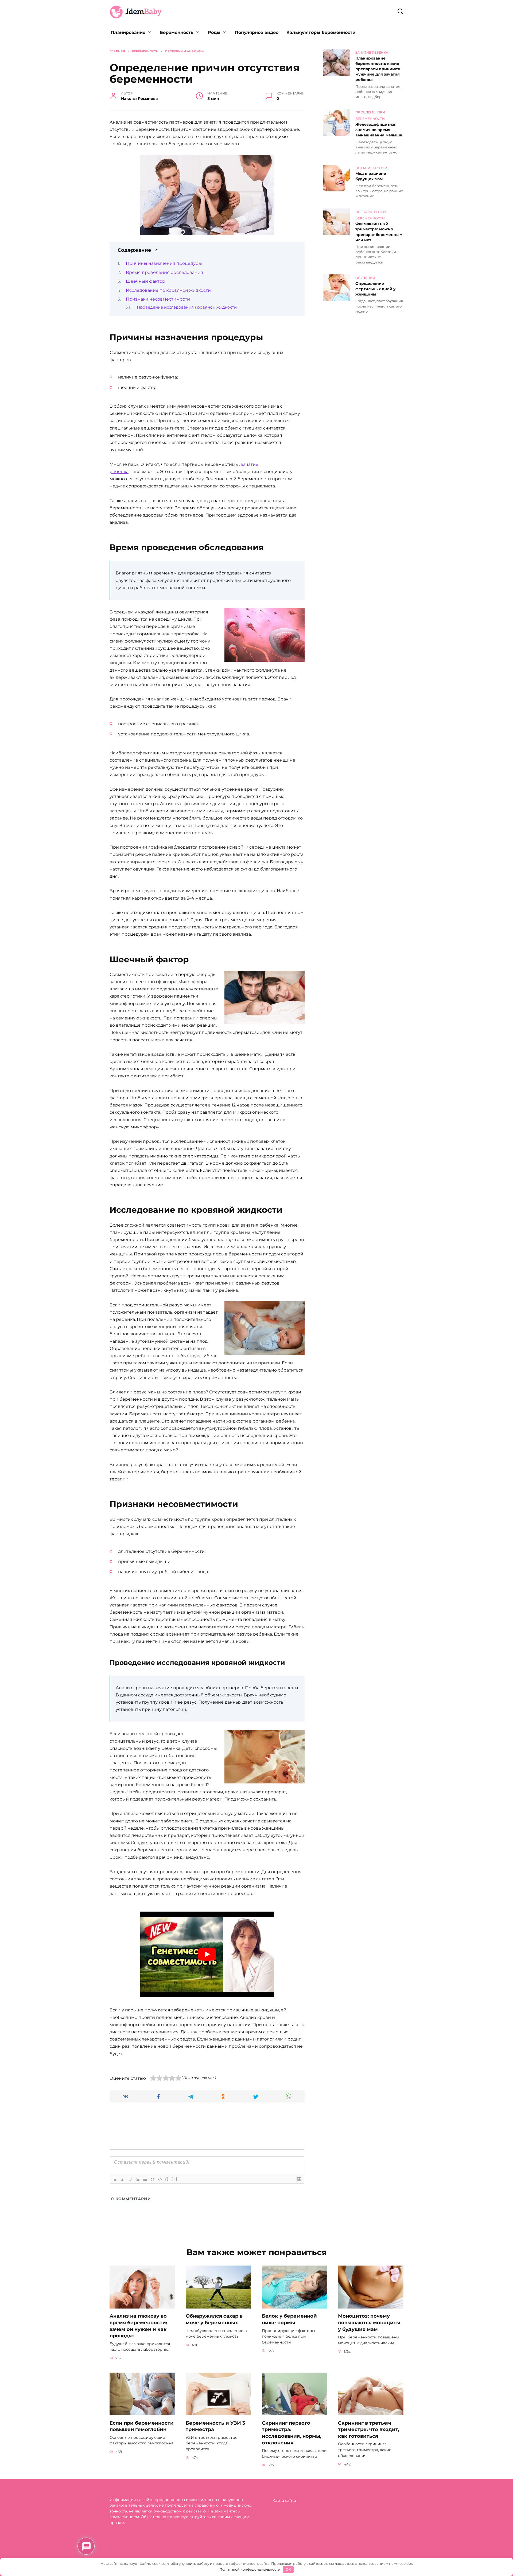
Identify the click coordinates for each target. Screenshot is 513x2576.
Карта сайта (284, 2500)
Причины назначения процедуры (164, 263)
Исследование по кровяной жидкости (168, 290)
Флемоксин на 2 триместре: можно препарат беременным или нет (379, 232)
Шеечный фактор (145, 281)
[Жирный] (115, 2179)
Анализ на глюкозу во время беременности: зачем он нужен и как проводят (138, 2326)
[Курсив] (123, 2179)
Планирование (128, 32)
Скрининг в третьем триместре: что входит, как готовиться (369, 2429)
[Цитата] (153, 2179)
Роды (214, 32)
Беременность (177, 32)
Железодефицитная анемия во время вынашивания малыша (379, 130)
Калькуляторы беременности (321, 32)
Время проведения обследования (164, 272)
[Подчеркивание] (130, 2179)
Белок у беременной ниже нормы (289, 2319)
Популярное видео (257, 32)
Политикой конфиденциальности (250, 2569)
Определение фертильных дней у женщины (376, 289)
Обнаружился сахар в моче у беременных (214, 2319)
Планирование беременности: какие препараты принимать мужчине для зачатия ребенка (378, 69)
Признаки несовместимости (158, 299)
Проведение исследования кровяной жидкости (187, 307)
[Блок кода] (160, 2179)
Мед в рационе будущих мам (371, 176)
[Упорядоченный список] (138, 2179)
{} (167, 2179)
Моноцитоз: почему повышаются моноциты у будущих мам (369, 2322)
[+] (174, 2179)
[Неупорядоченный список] (145, 2179)
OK (288, 2569)
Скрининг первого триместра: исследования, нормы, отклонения (292, 2433)
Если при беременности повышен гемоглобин (142, 2426)
